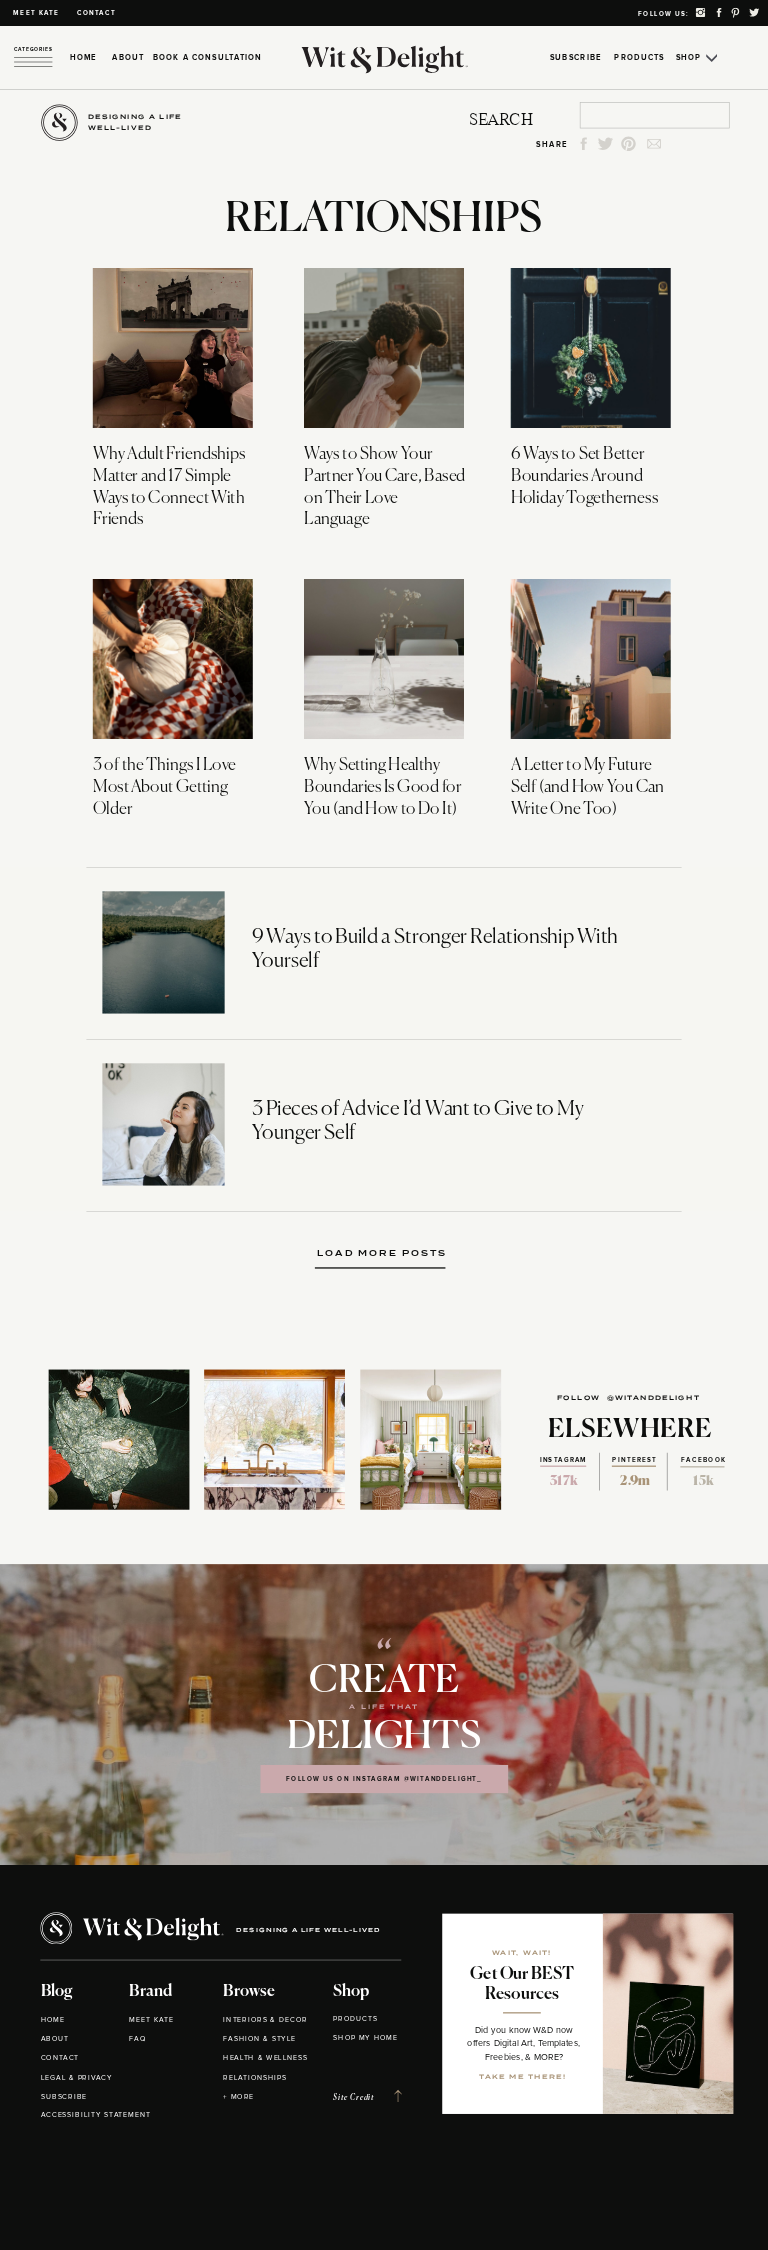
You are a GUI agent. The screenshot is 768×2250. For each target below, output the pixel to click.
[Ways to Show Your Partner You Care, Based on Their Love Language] (384, 348)
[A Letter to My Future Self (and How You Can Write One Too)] (591, 659)
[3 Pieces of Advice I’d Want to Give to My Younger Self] (163, 1125)
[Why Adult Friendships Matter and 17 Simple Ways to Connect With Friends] (173, 348)
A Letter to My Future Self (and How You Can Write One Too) (587, 787)
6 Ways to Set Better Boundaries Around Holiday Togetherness (584, 477)
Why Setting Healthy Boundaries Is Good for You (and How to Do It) (382, 787)
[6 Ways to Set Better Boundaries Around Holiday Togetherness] (591, 348)
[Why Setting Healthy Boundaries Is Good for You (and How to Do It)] (384, 659)
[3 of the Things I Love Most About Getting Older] (173, 659)
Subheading (384, 1253)
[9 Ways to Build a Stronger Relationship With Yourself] (163, 952)
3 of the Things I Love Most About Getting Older (164, 787)
